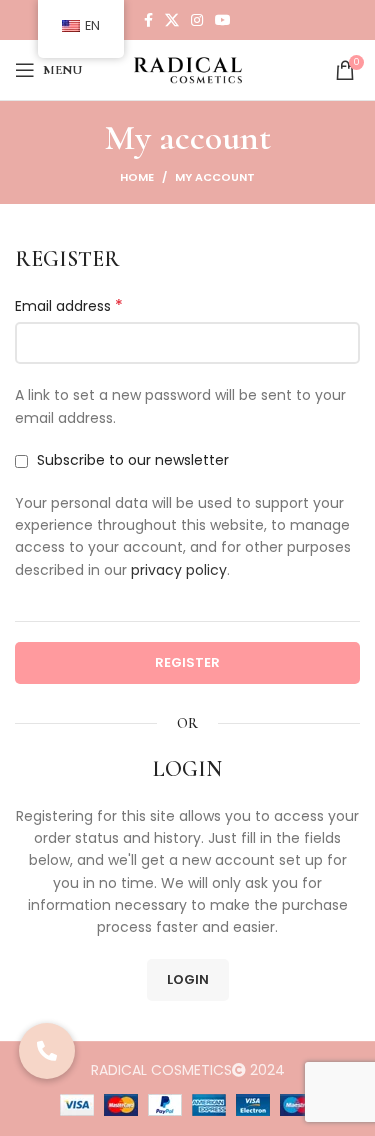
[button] (47, 1051)
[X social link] (172, 20)
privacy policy (179, 570)
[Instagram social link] (197, 20)
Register (187, 662)
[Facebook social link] (148, 20)
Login (188, 979)
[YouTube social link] (223, 20)
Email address (69, 306)
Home (137, 177)
